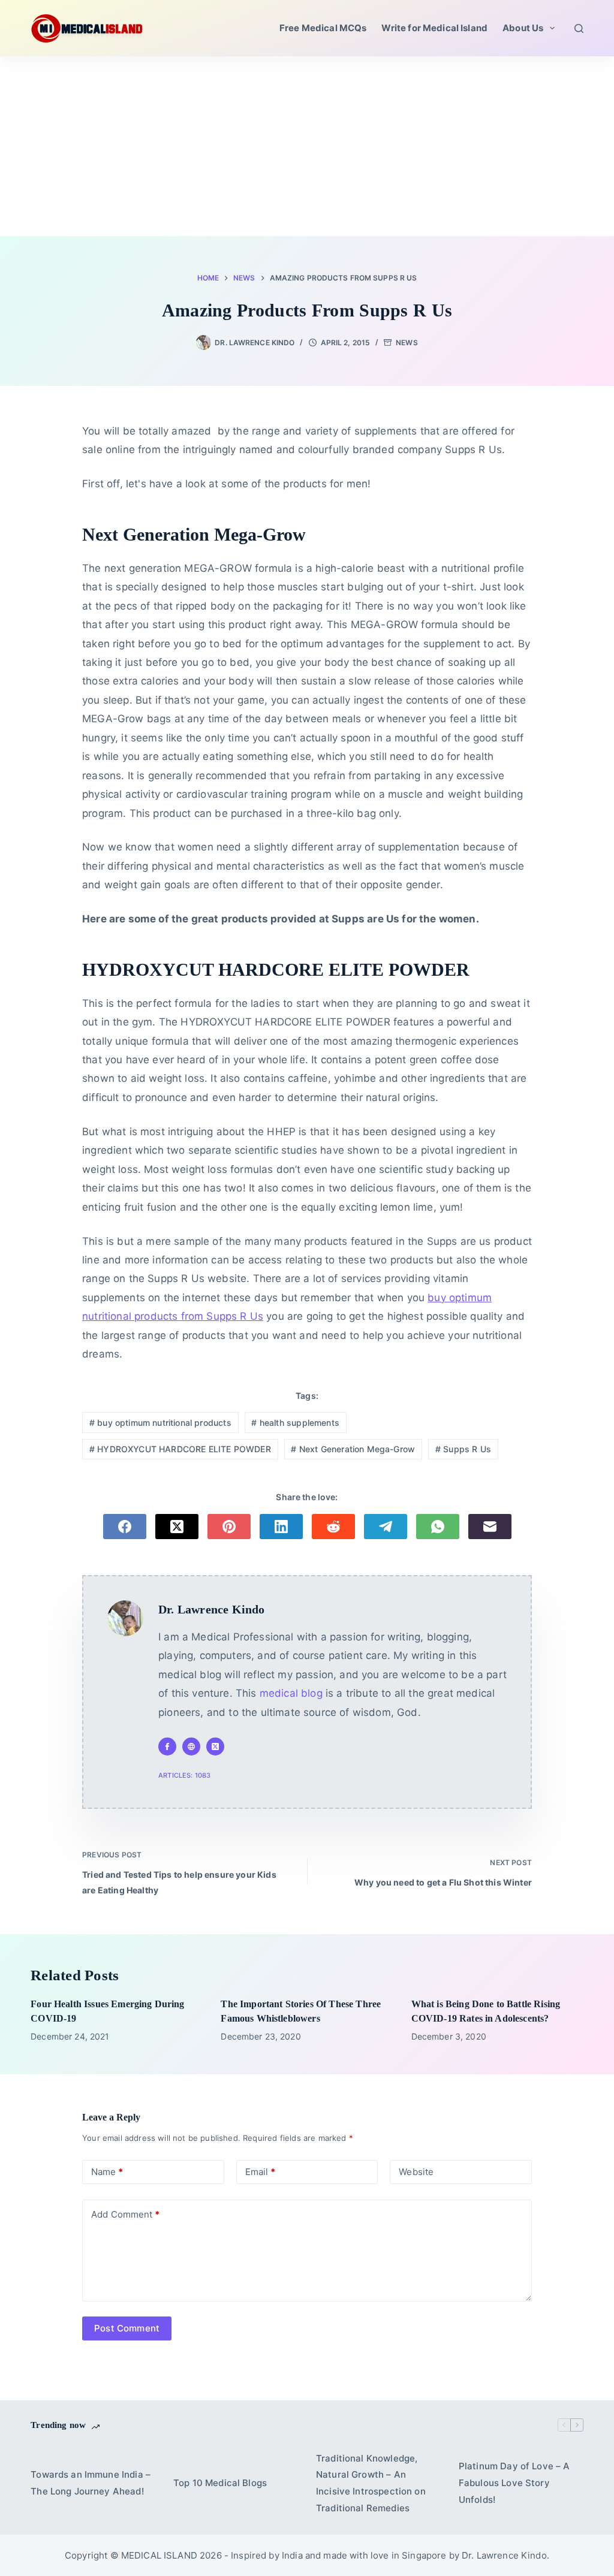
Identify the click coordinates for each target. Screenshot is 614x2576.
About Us (523, 28)
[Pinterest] (229, 1527)
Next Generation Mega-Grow (353, 1449)
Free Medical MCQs (323, 28)
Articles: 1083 (184, 1775)
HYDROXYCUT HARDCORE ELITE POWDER (180, 1449)
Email (260, 2172)
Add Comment (125, 2214)
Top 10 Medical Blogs (220, 2483)
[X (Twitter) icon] (215, 1747)
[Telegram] (386, 1527)
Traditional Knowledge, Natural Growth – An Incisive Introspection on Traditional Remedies (371, 2483)
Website (416, 2172)
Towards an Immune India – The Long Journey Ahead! (91, 2483)
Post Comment (127, 2328)
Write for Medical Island (434, 28)
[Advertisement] (307, 146)
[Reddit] (333, 1527)
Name (107, 2172)
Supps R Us (463, 1449)
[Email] (490, 1527)
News (407, 343)
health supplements (295, 1423)
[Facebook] (125, 1527)
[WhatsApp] (438, 1527)
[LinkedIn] (281, 1527)
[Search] (579, 28)
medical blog (291, 1693)
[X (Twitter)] (177, 1527)
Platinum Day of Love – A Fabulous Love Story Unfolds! (514, 2483)
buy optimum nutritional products (160, 1423)
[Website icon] (191, 1747)
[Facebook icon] (167, 1747)
